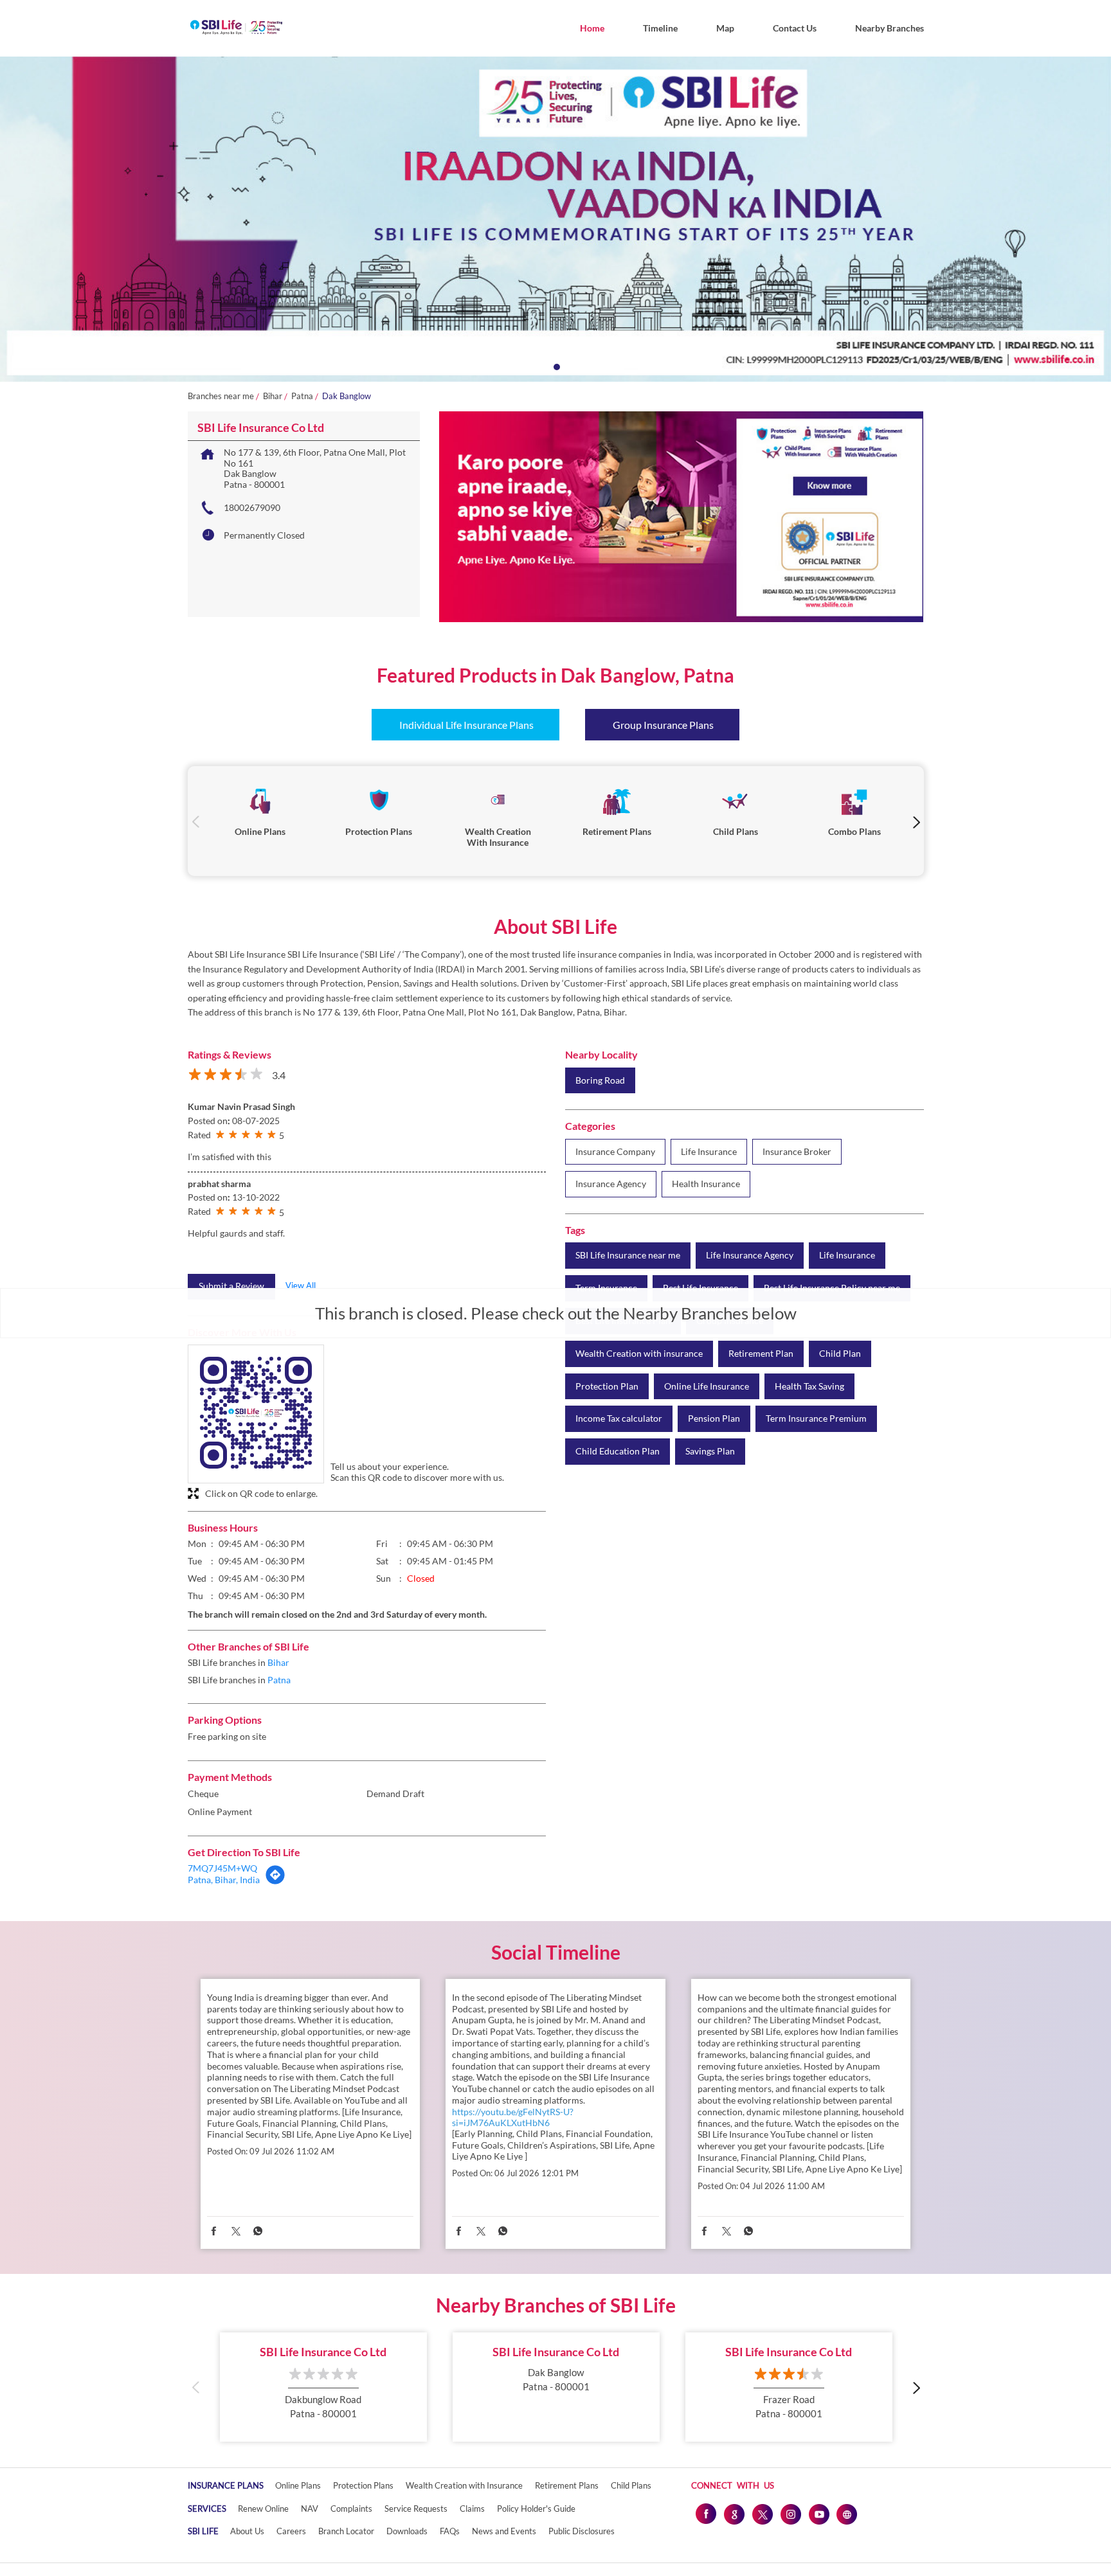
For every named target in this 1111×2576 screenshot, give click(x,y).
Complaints (351, 2509)
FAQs (450, 2531)
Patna (302, 396)
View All (301, 1285)
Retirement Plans (567, 2485)
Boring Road (600, 1080)
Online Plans (298, 2485)
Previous (196, 821)
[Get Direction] (275, 1882)
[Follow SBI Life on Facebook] (705, 2514)
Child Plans (631, 2485)
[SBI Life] (236, 28)
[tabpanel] (555, 219)
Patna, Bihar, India (224, 1880)
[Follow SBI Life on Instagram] (790, 2514)
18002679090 (252, 507)
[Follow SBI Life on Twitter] (762, 2514)
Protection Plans (363, 2485)
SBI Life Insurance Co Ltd (323, 2352)
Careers (291, 2531)
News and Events (504, 2531)
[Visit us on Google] (734, 2514)
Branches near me (221, 396)
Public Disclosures (582, 2531)
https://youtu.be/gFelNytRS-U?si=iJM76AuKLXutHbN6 (513, 2117)
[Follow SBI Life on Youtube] (818, 2514)
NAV (310, 2509)
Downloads (407, 2531)
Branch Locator (346, 2531)
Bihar (273, 396)
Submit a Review (231, 1286)
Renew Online (263, 2509)
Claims (472, 2509)
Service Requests (416, 2509)
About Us (247, 2531)
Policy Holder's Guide (536, 2509)
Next (916, 821)
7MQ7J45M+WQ (222, 1868)
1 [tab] (555, 366)
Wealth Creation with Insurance (464, 2485)
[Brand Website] (847, 2514)
